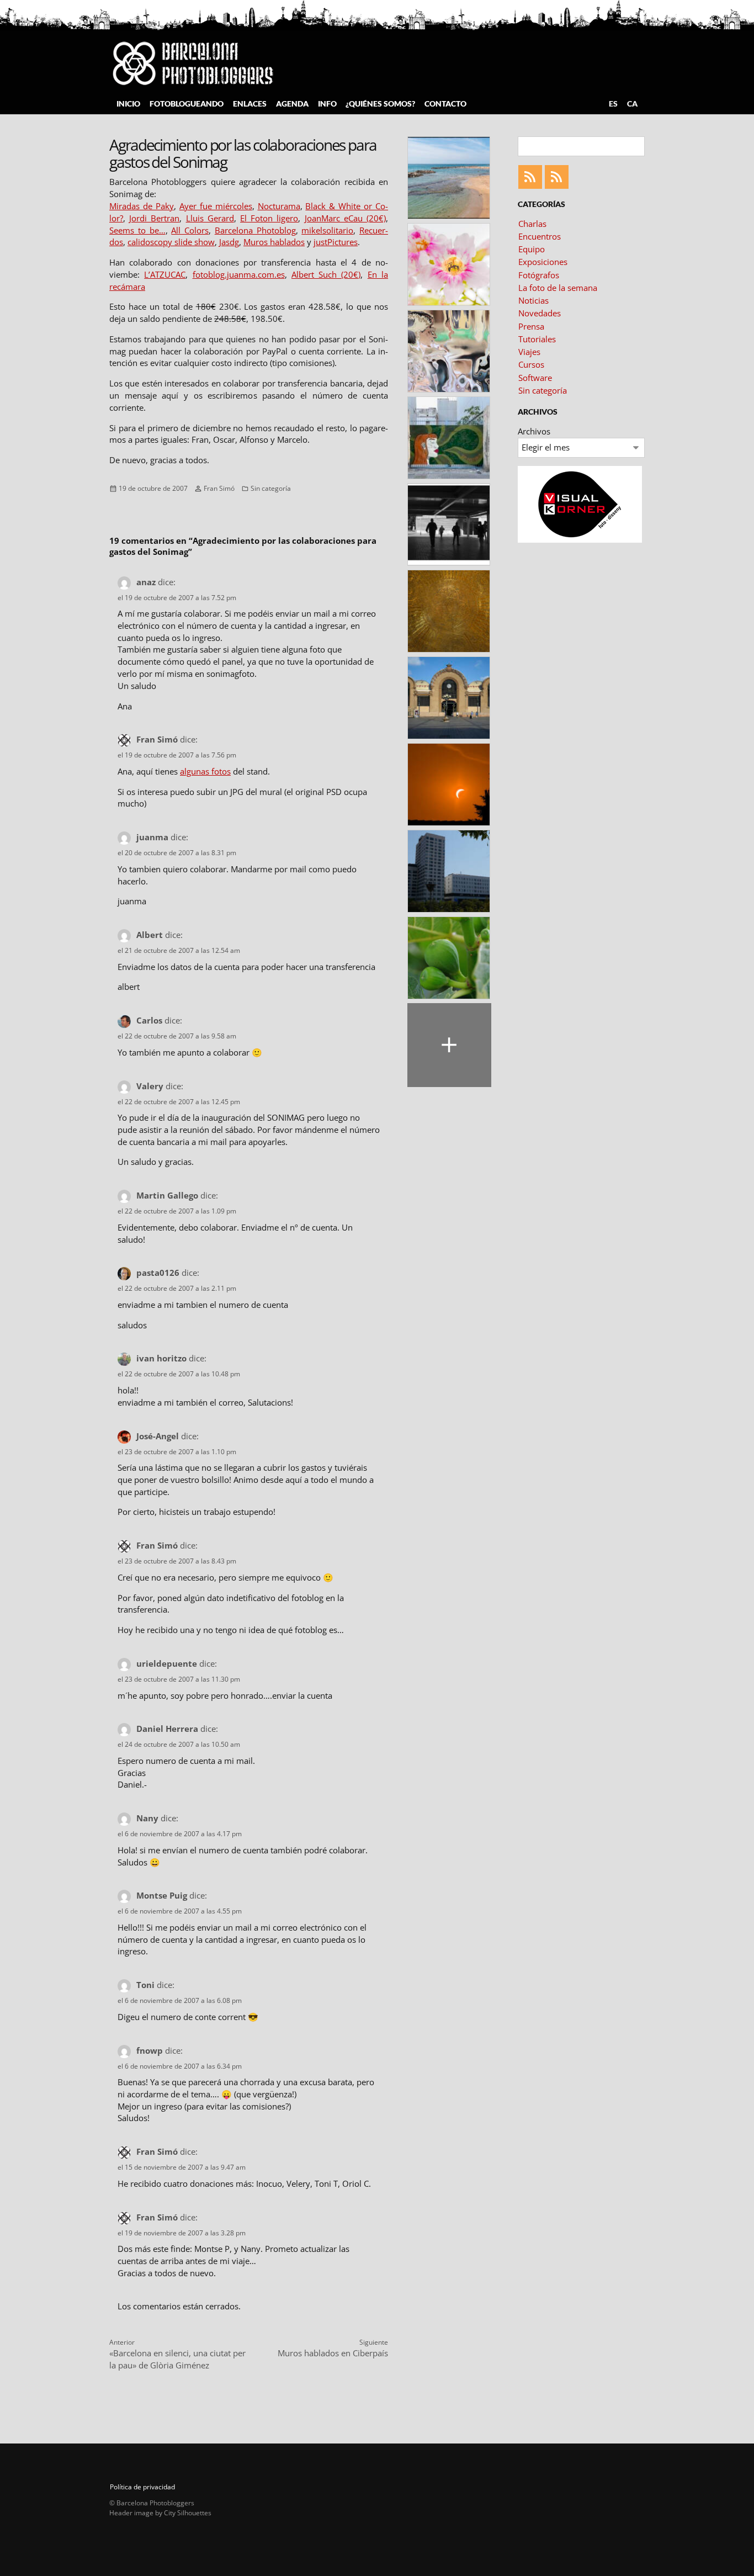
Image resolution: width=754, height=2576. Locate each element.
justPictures (336, 242)
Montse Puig (162, 1895)
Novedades (540, 313)
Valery (150, 1086)
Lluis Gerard (210, 218)
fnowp (150, 2050)
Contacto (445, 104)
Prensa (531, 326)
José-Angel (158, 1436)
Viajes (529, 352)
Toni (145, 1985)
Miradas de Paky (142, 206)
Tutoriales (537, 339)
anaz (146, 582)
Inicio (128, 104)
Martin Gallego (167, 1195)
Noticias (533, 300)
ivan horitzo (161, 1358)
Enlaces (250, 104)
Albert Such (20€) (326, 274)
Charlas (532, 224)
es (613, 104)
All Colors (190, 230)
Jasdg (229, 242)
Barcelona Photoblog (255, 230)
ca (632, 104)
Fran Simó (219, 488)
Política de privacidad (142, 2487)
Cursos (531, 364)
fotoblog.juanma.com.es (239, 274)
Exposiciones (543, 262)
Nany (147, 1818)
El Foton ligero (269, 218)
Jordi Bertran (154, 218)
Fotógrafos (539, 275)
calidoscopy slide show (171, 242)
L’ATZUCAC (165, 274)
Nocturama (279, 206)
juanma (152, 837)
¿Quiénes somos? (380, 104)
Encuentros (540, 236)
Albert (150, 935)
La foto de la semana (558, 288)
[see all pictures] (449, 1045)
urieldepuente (167, 1663)
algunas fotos (205, 771)
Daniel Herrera (167, 1729)
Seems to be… (137, 230)
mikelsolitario (327, 230)
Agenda (292, 104)
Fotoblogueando (187, 104)
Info (327, 104)
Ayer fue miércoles (216, 206)
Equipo (532, 249)
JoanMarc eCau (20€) (345, 218)
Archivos (534, 431)
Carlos (149, 1020)
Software (535, 378)
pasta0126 (158, 1273)
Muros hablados (274, 242)
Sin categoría (271, 488)
